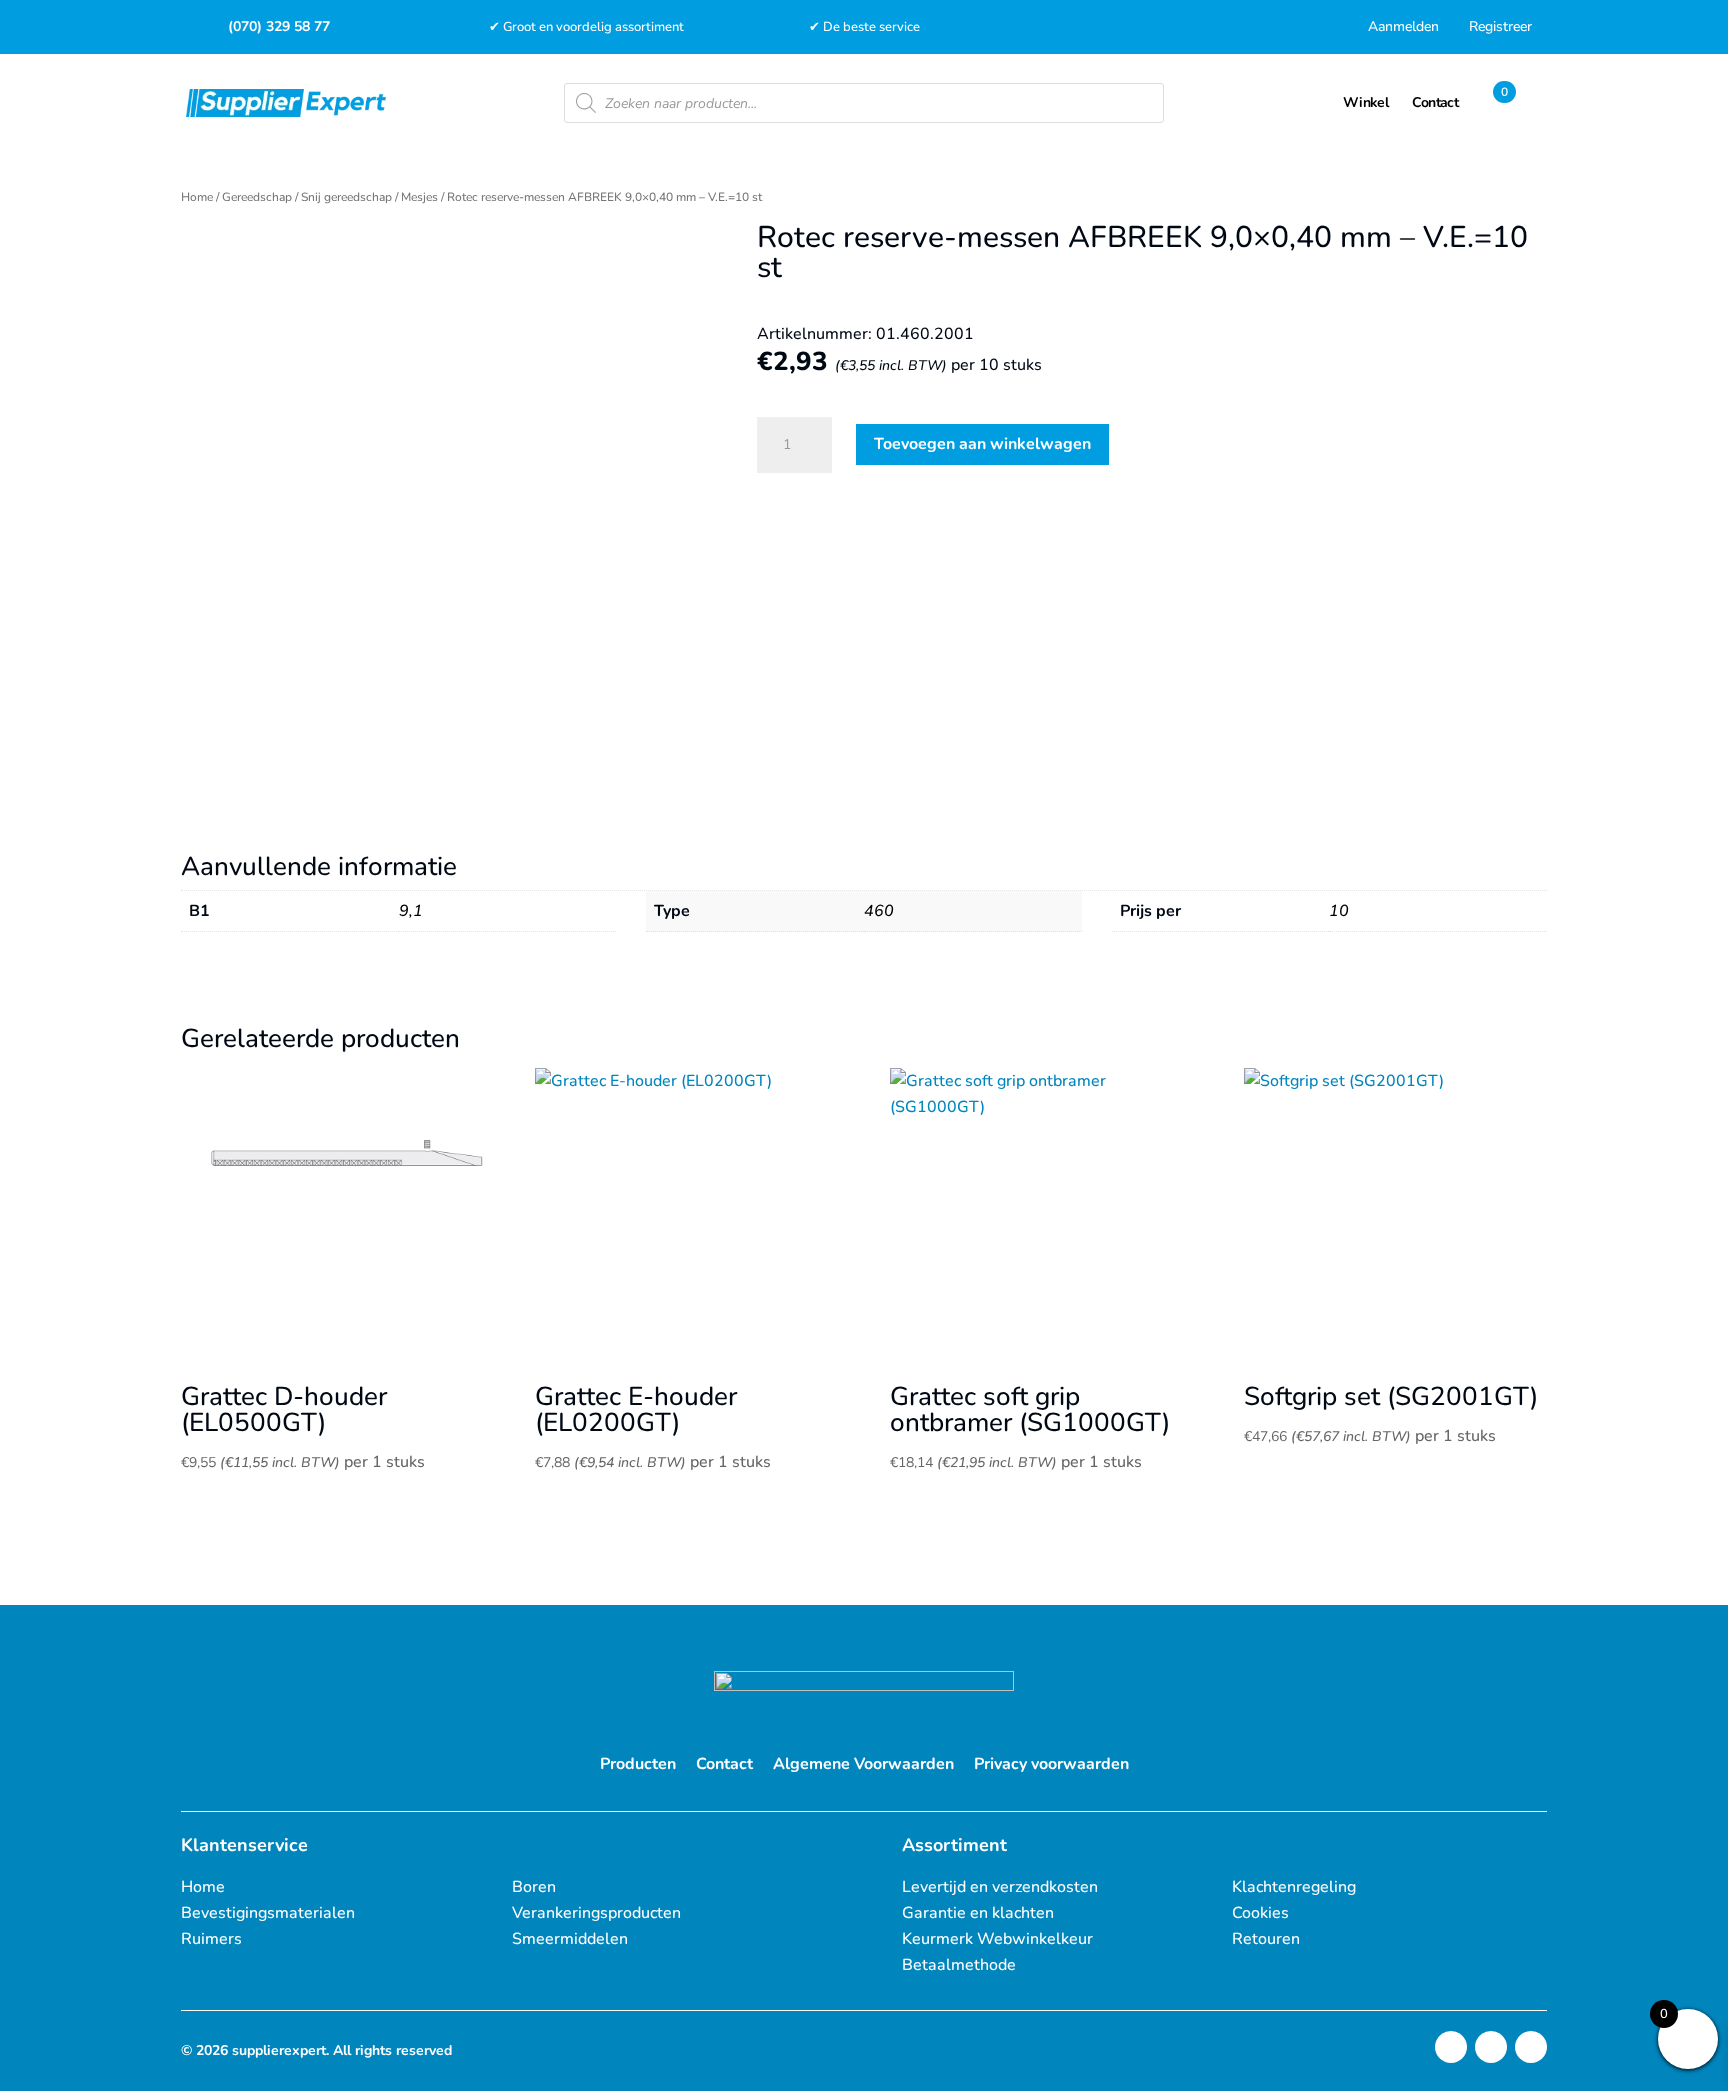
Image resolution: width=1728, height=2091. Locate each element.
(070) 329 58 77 (279, 26)
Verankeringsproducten (596, 1913)
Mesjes (419, 197)
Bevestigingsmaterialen (268, 1913)
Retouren (1266, 1939)
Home (197, 197)
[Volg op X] (1491, 2047)
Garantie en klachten (978, 1913)
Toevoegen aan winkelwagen (982, 444)
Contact (724, 1764)
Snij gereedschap (346, 197)
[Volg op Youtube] (1531, 2047)
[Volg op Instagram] (1451, 2047)
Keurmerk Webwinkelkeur (997, 1939)
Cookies (1260, 1913)
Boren (534, 1887)
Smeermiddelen (570, 1939)
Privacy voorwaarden (1051, 1764)
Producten (638, 1764)
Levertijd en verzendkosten (1000, 1887)
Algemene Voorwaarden (863, 1764)
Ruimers (211, 1939)
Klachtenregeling (1294, 1887)
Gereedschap (257, 197)
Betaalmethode (959, 1965)
